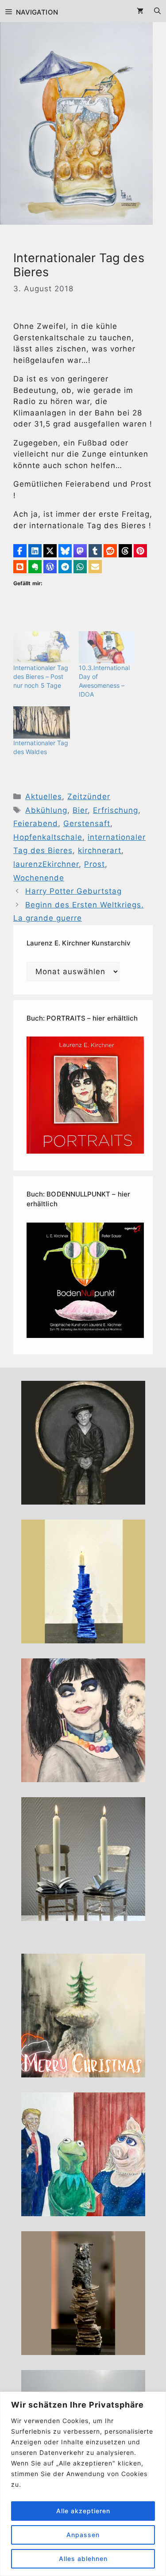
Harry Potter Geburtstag (73, 891)
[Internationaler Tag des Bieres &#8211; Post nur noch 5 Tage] (42, 647)
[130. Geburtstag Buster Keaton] (83, 1499)
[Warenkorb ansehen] (140, 11)
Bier (80, 810)
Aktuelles (44, 796)
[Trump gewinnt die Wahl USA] (83, 2210)
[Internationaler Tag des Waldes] (42, 722)
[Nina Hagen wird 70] (83, 1776)
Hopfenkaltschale (48, 837)
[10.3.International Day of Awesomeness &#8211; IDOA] (107, 647)
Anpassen (83, 2535)
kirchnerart (100, 850)
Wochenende (39, 878)
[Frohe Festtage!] (83, 2072)
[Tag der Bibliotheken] (83, 2349)
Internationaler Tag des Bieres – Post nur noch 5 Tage (41, 676)
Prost (95, 864)
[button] (20, 551)
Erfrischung (116, 810)
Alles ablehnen (83, 2559)
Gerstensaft (87, 823)
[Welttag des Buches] (83, 1638)
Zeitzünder (89, 796)
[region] (83, 2484)
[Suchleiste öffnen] (157, 11)
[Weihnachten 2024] (83, 1915)
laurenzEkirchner (46, 864)
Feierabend (36, 823)
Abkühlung (46, 810)
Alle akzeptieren (83, 2511)
